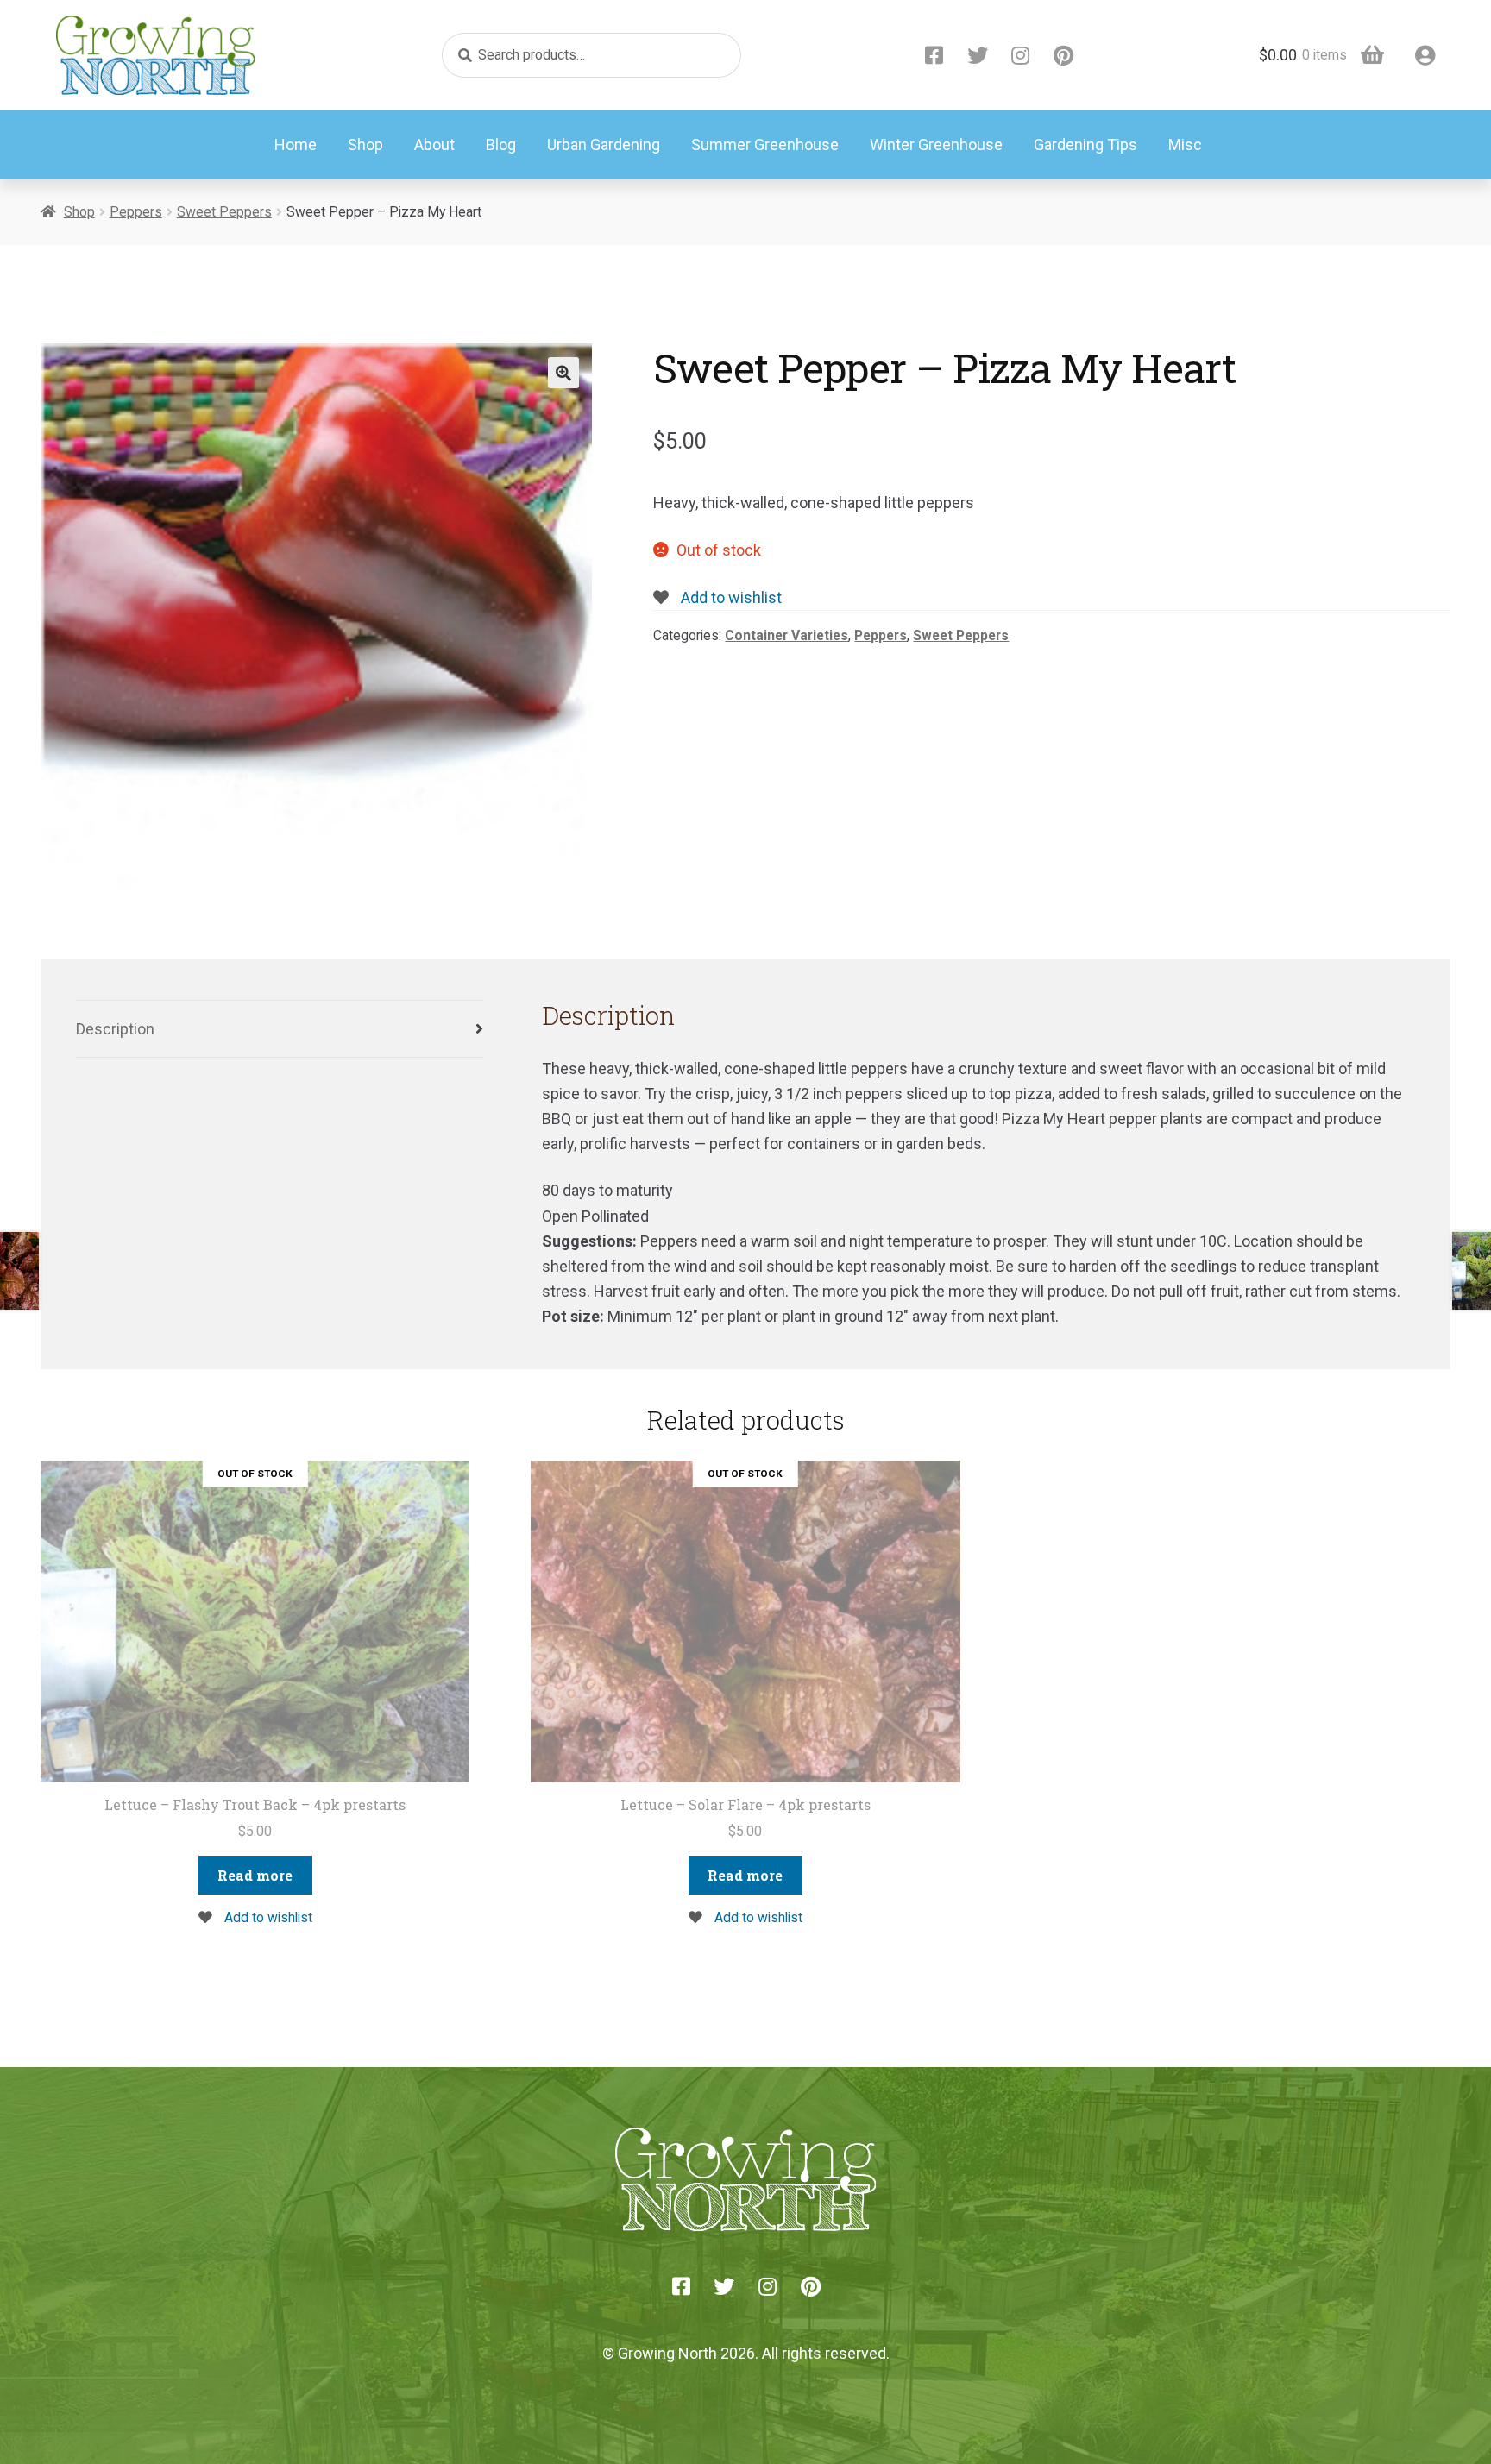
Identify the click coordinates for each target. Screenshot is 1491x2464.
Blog (501, 145)
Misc (1185, 145)
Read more (255, 1875)
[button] (563, 373)
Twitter (978, 55)
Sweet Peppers (224, 212)
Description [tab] (115, 1029)
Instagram (1021, 55)
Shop (365, 145)
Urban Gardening (604, 145)
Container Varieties (786, 635)
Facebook (934, 55)
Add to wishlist (730, 597)
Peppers (136, 212)
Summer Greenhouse (765, 145)
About (434, 145)
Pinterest (1064, 55)
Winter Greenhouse (936, 145)
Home (296, 145)
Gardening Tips (1085, 145)
